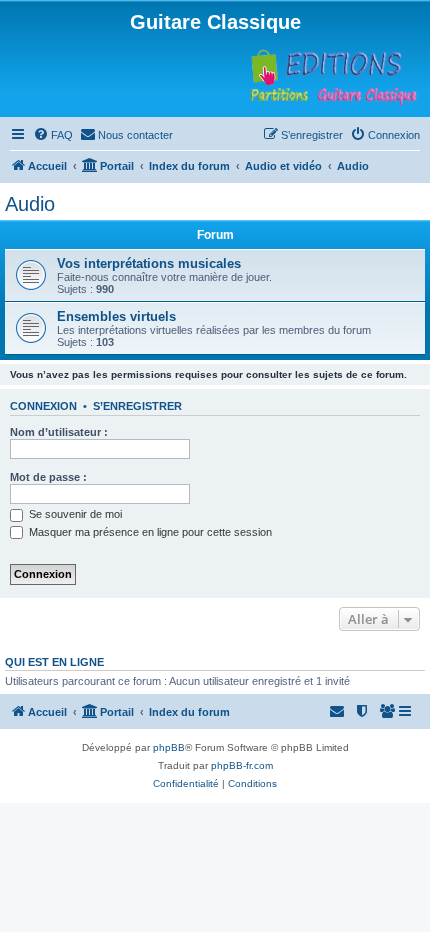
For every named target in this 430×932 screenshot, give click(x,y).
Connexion (43, 406)
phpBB (169, 747)
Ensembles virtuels (116, 316)
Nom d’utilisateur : (59, 432)
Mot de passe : (48, 477)
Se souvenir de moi (74, 514)
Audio (30, 204)
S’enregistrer (137, 406)
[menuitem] (53, 135)
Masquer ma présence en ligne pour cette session (149, 532)
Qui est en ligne (54, 662)
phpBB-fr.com (242, 765)
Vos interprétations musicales (149, 263)
